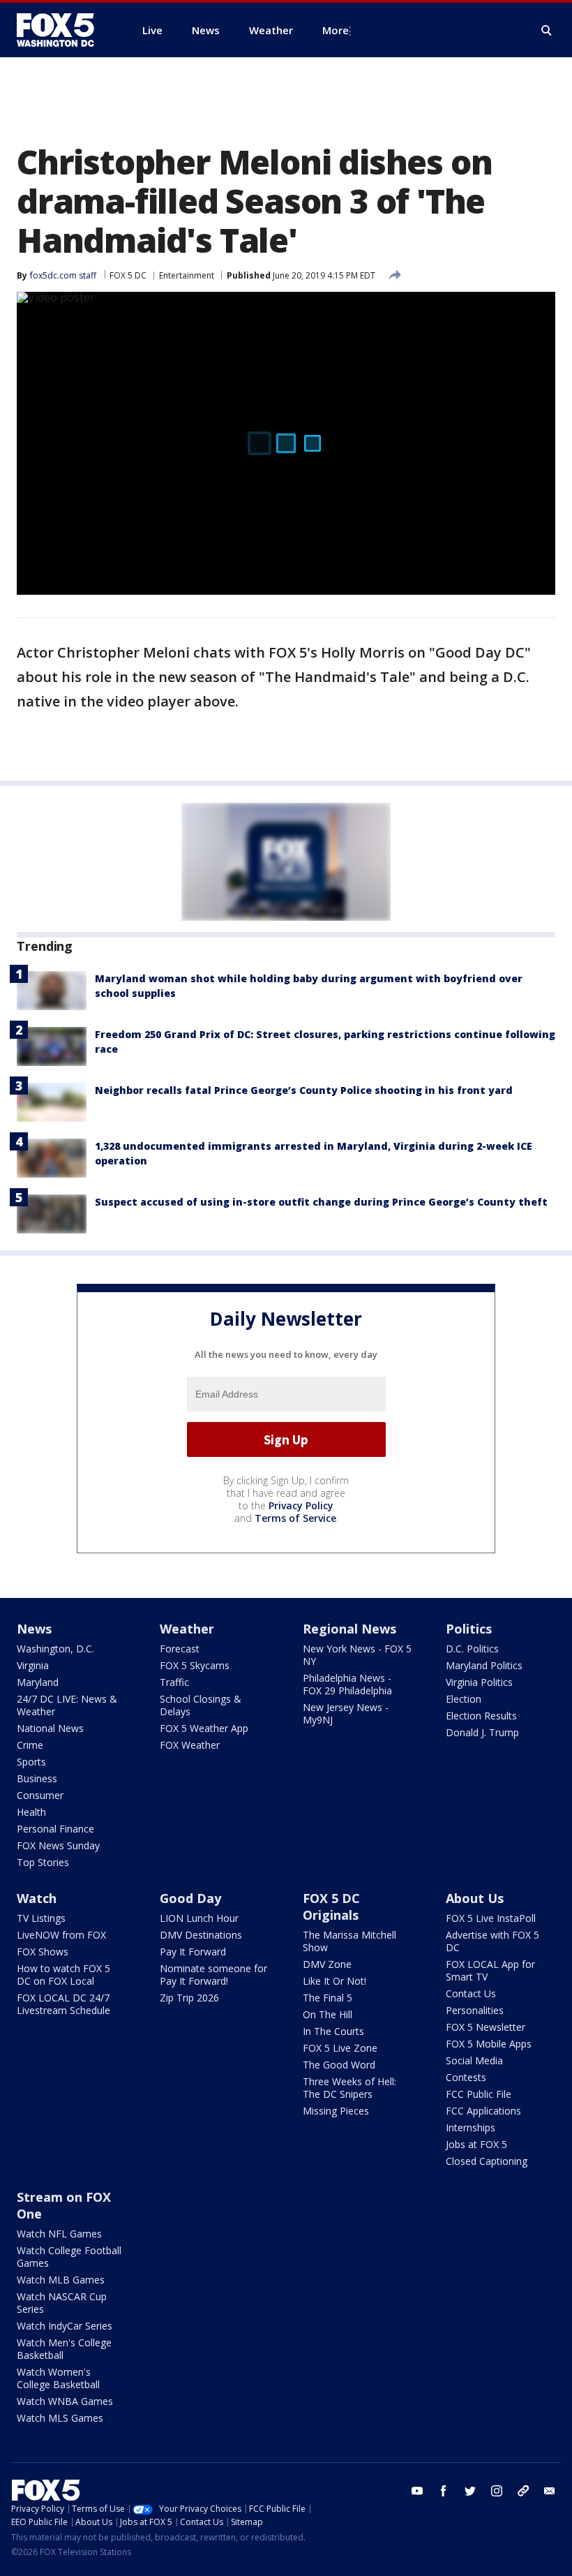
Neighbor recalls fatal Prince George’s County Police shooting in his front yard (304, 1090)
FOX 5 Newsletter (486, 2027)
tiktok (523, 2491)
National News (50, 1728)
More (336, 30)
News (34, 1629)
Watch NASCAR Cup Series (62, 2303)
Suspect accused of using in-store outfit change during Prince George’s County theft (321, 1202)
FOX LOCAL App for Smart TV (490, 1970)
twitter (470, 2491)
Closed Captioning (487, 2161)
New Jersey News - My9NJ (346, 1713)
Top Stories (43, 1862)
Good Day (190, 1898)
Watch (37, 1898)
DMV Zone (327, 1964)
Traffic (174, 1682)
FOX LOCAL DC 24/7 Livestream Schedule (63, 2004)
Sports (31, 1762)
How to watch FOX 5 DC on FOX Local (63, 1975)
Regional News (349, 1629)
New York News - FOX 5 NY (357, 1655)
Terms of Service (295, 1518)
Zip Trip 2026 (189, 1998)
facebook (444, 2491)
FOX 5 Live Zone (340, 2048)
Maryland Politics (484, 1665)
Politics (469, 1629)
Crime (30, 1745)
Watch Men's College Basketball (64, 2349)
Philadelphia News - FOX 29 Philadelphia (347, 1684)
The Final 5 (328, 1998)
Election (464, 1699)
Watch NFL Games (59, 2234)
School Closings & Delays (201, 1705)
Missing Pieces (336, 2111)
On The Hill (328, 2014)
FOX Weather (190, 1745)
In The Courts (333, 2031)
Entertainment (187, 275)
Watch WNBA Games (65, 2401)
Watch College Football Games (69, 2257)
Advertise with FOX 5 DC (492, 1941)
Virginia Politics (479, 1682)
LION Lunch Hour (199, 1918)
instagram (497, 2491)
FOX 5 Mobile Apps (489, 2044)
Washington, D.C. (55, 1649)
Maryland (38, 1682)
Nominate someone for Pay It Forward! (213, 1975)
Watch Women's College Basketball (58, 2378)
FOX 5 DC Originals (331, 1907)
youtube (417, 2491)
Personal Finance (55, 1829)
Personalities (475, 2010)
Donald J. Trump (482, 1732)
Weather (187, 1629)
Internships (471, 2127)
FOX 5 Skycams (195, 1665)
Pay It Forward (193, 1952)
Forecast (180, 1649)
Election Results (481, 1716)
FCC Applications (483, 2111)
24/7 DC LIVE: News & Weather (67, 1705)
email (550, 2491)
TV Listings (41, 1918)
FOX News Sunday (58, 1845)
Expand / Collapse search (547, 31)
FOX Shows (43, 1952)
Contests (466, 2077)
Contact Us (471, 1993)
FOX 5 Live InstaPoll (491, 1918)
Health (31, 1812)
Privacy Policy (301, 1505)
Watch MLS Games (60, 2418)
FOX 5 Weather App (204, 1728)
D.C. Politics (472, 1649)
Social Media (474, 2060)
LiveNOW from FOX (61, 1935)
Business (37, 1778)
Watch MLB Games (61, 2280)
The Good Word (339, 2065)
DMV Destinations (201, 1935)
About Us (475, 1898)
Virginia (33, 1665)
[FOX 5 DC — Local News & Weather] (63, 30)
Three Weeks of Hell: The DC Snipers (349, 2088)
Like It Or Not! (334, 1981)
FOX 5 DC (128, 275)
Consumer (40, 1795)
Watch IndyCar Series (65, 2326)
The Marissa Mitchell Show (349, 1941)
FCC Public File (479, 2094)
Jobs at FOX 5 (476, 2144)
